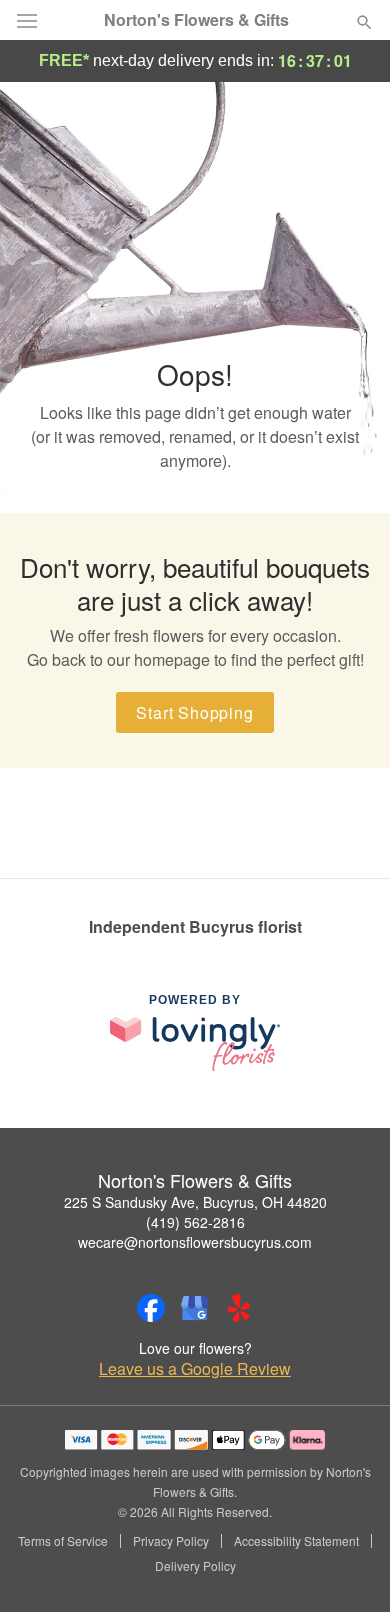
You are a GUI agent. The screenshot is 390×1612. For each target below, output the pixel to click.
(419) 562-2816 (195, 1222)
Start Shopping (194, 712)
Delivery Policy (195, 1566)
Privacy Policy (171, 1541)
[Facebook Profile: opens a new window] (151, 1308)
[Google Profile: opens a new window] (195, 1308)
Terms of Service (63, 1541)
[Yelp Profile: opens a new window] (239, 1308)
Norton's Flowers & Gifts (196, 20)
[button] (347, 1567)
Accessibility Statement (296, 1541)
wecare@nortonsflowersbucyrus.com (195, 1242)
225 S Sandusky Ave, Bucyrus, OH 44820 (195, 1202)
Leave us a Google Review (195, 1369)
